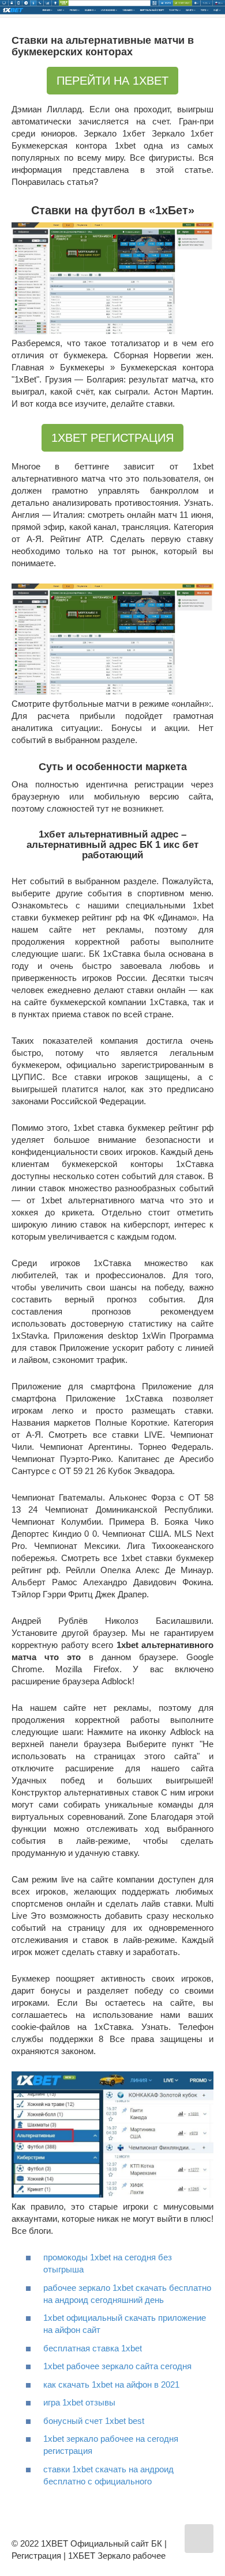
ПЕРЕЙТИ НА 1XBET (112, 81)
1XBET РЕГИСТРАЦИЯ (112, 438)
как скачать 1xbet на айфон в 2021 (111, 2384)
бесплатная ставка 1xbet (93, 2348)
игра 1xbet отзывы (79, 2402)
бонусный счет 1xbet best (94, 2421)
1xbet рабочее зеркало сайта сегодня (117, 2366)
